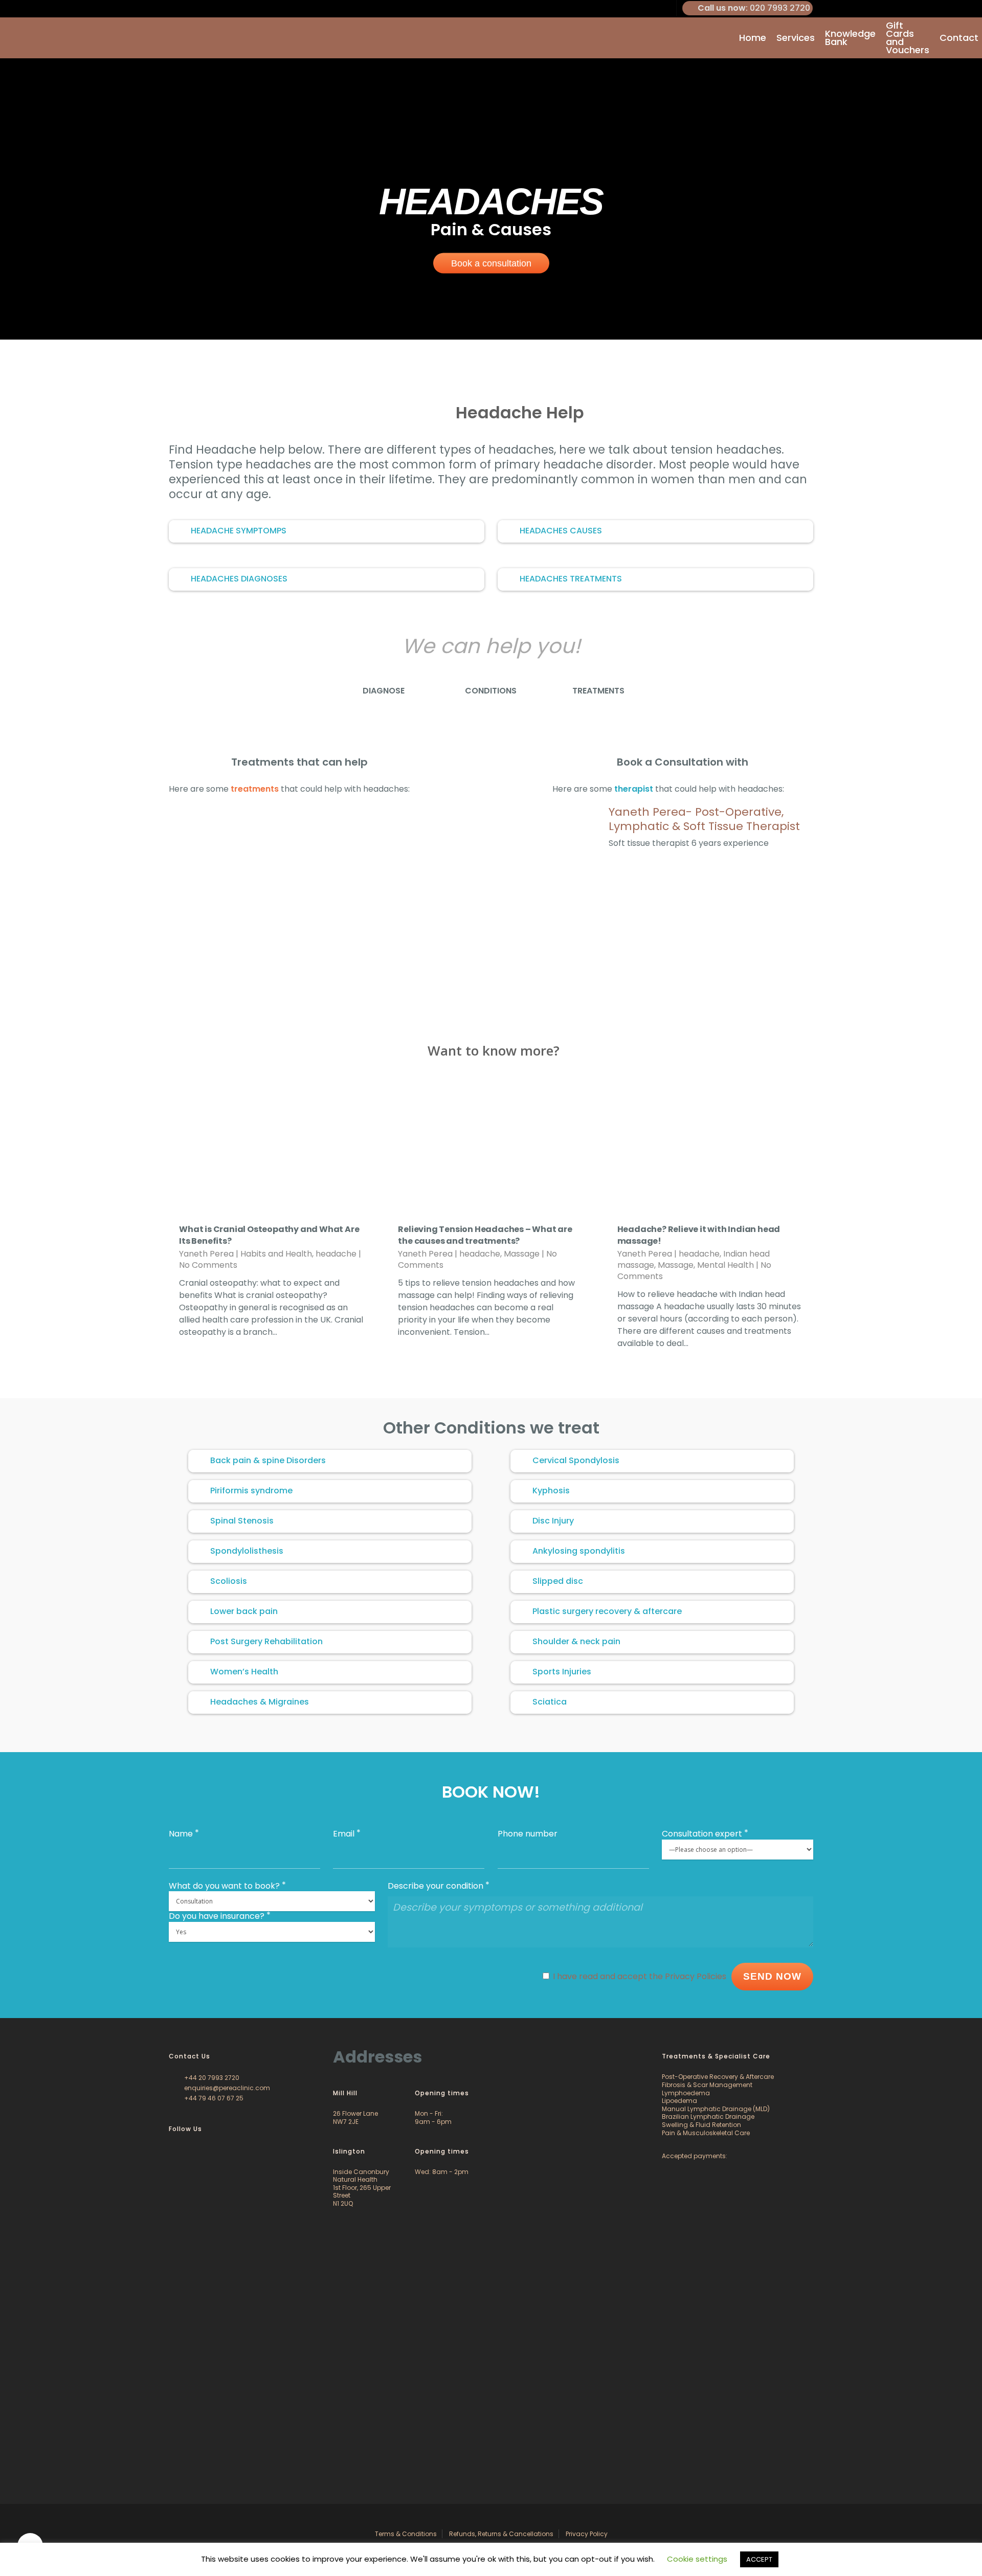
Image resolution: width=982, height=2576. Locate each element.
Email (344, 1834)
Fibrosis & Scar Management (707, 2085)
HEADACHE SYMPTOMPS (239, 531)
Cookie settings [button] (697, 2559)
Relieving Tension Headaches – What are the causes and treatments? (485, 1235)
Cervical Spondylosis (576, 1460)
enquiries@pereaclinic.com (226, 2088)
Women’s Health (244, 1672)
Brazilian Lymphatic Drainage (708, 2116)
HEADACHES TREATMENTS (571, 579)
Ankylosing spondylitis (579, 1551)
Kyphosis (551, 1491)
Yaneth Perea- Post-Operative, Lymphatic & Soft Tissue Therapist (704, 819)
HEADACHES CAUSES (561, 531)
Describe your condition (436, 1886)
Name (181, 1834)
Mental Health (726, 1265)
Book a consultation (491, 263)
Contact (959, 38)
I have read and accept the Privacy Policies (640, 1976)
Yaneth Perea (206, 1254)
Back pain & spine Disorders (268, 1460)
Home (753, 38)
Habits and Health (276, 1254)
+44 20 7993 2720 (211, 2078)
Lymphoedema (686, 2093)
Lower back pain (244, 1611)
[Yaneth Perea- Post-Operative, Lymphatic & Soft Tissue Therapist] (578, 831)
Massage (522, 1254)
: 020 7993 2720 (754, 8)
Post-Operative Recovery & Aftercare (718, 2077)
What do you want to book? (224, 1886)
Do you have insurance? (217, 1916)
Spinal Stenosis (242, 1521)
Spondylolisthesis (247, 1551)
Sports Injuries (562, 1672)
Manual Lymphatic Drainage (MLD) (716, 2109)
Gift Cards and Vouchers (908, 38)
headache (336, 1254)
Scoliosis (229, 1581)
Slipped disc (558, 1581)
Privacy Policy (587, 2534)
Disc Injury (553, 1521)
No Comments (208, 1265)
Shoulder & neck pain (576, 1641)
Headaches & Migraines (260, 1702)
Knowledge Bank (850, 38)
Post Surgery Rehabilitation (266, 1641)
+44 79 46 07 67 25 (213, 2098)
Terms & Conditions (406, 2534)
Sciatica (550, 1702)
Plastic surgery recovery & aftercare (607, 1611)
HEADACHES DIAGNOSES (239, 579)
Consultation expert (702, 1834)
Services (796, 38)
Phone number (528, 1834)
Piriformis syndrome (251, 1491)
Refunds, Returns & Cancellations (501, 2534)
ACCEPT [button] (759, 2559)
